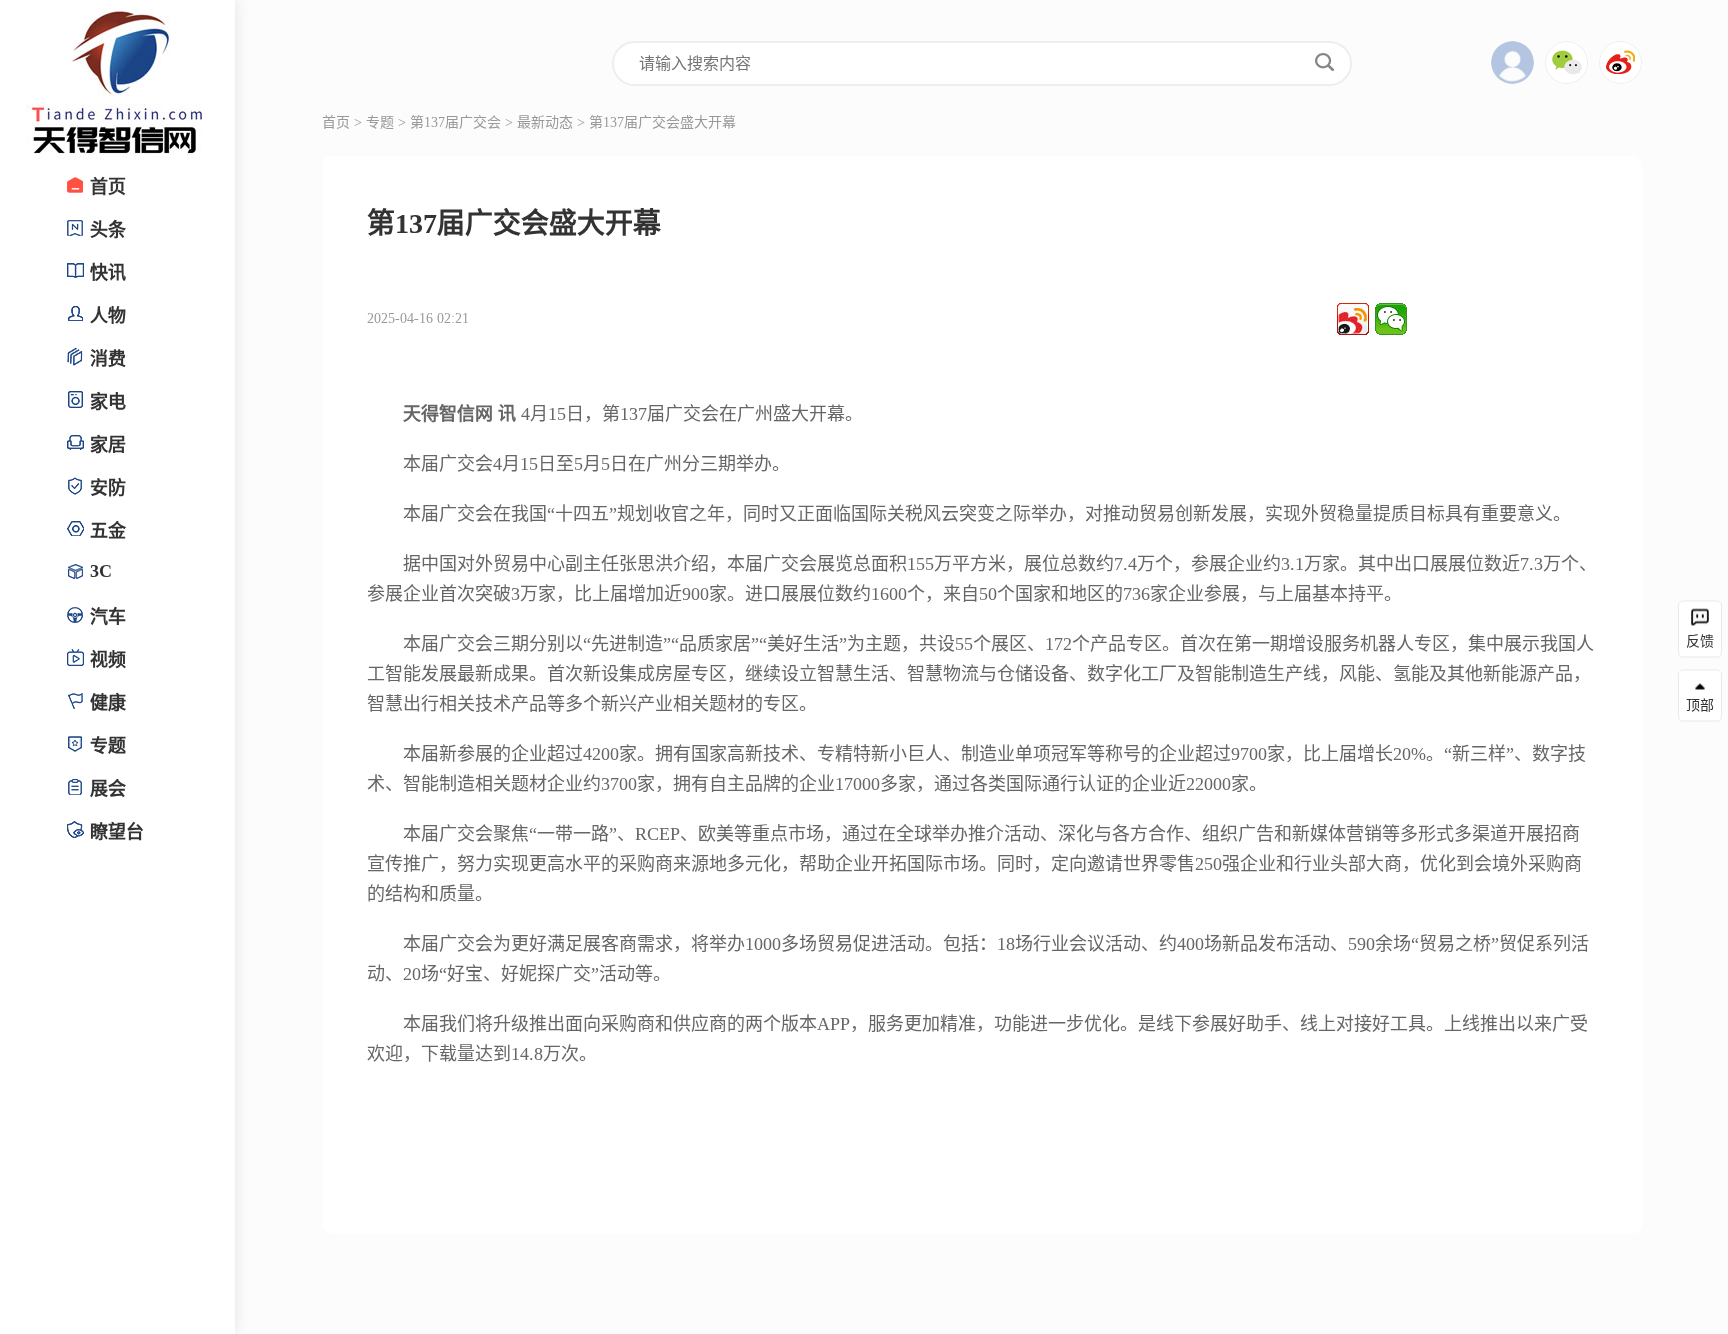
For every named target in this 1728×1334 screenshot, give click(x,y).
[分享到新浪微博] (1353, 319)
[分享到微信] (1391, 319)
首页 (336, 122)
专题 (380, 122)
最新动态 (545, 122)
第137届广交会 (455, 122)
